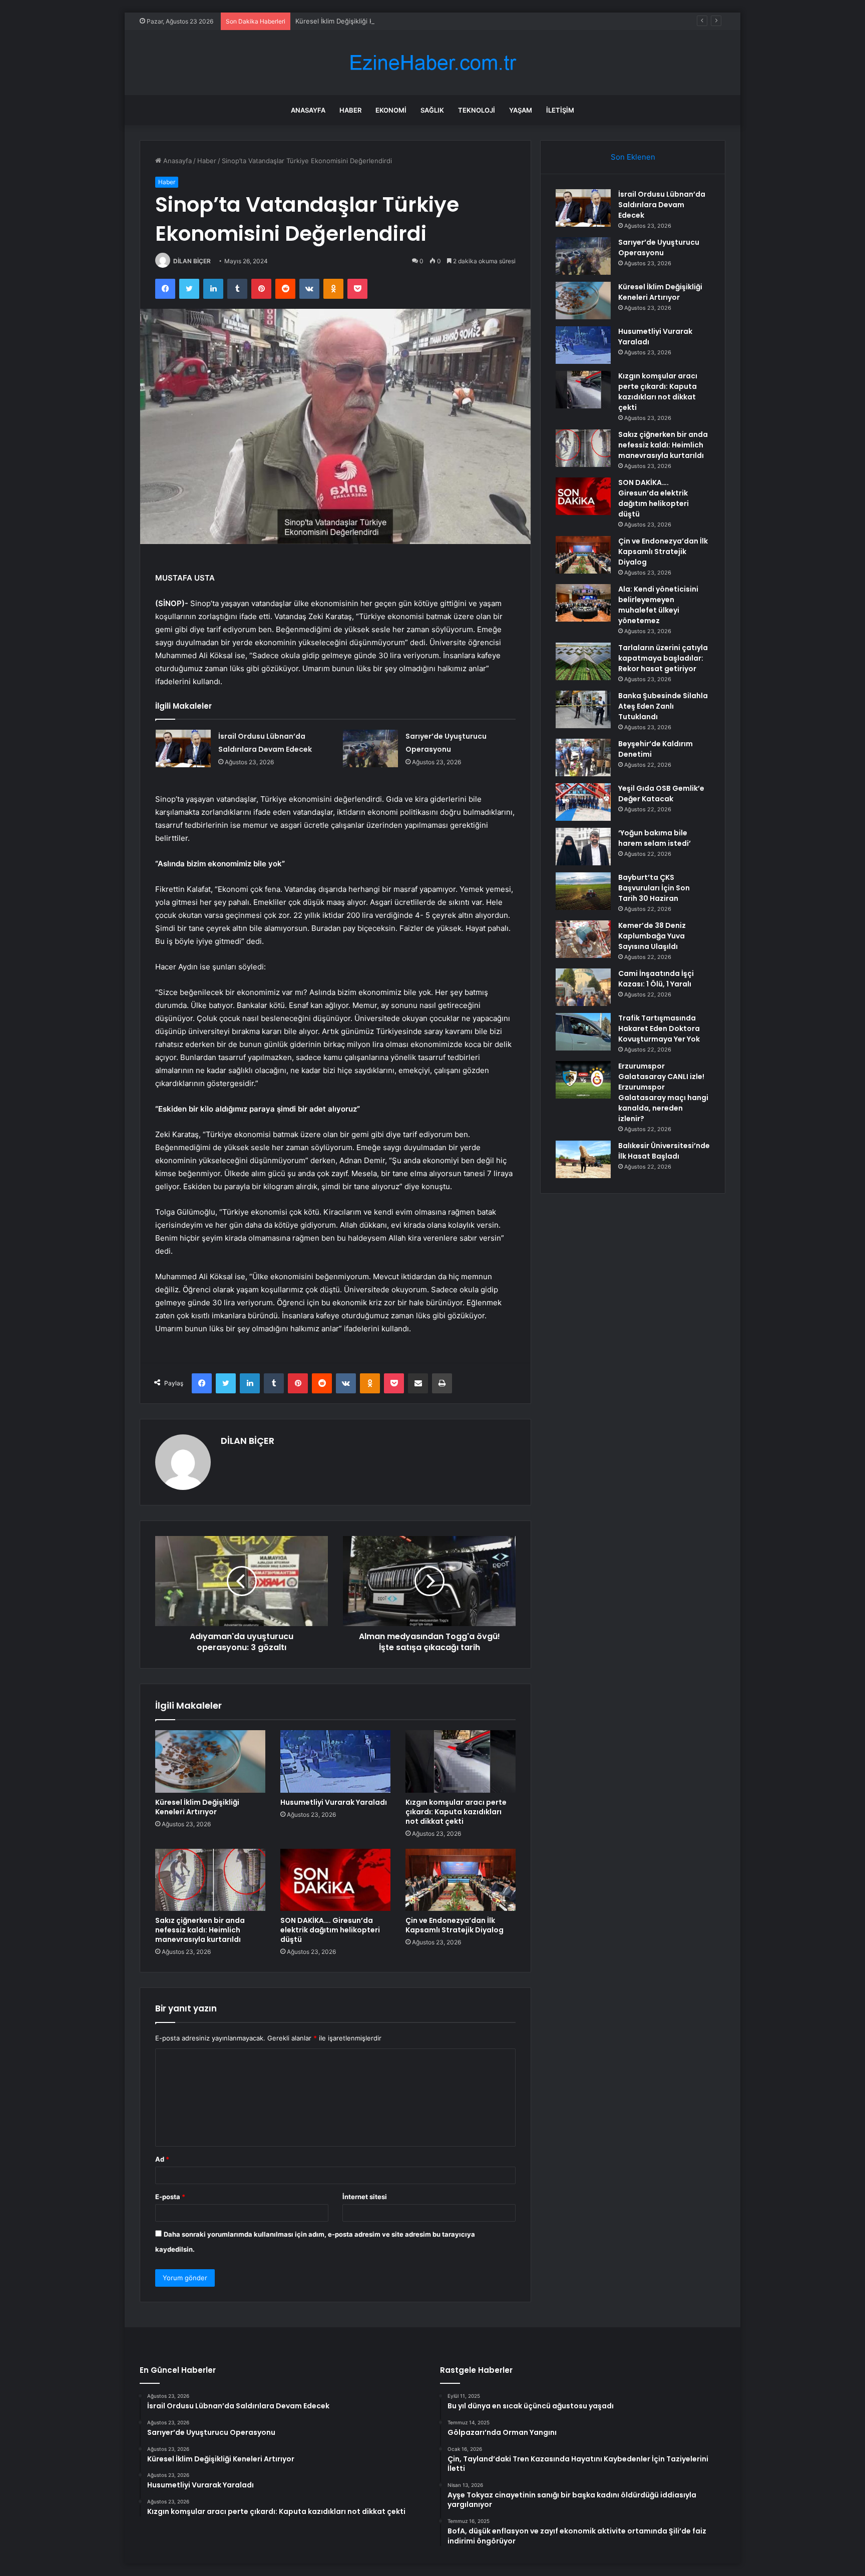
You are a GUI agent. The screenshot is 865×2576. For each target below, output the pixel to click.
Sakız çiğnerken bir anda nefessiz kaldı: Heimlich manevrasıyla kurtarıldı (200, 1930)
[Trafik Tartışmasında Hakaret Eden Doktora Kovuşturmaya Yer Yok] (583, 1032)
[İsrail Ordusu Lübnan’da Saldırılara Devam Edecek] (183, 748)
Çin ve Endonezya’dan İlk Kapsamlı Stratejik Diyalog (455, 1925)
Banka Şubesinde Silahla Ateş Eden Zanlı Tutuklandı (663, 706)
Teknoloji (477, 110)
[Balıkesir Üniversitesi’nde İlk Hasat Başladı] (583, 1159)
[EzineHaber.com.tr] (432, 63)
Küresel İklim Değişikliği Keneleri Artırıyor (358, 21)
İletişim (560, 110)
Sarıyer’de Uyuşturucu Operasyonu (659, 247)
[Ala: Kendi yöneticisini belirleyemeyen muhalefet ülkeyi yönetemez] (583, 603)
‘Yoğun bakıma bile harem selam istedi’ (655, 838)
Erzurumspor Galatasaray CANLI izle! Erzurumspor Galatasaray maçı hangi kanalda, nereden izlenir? (663, 1092)
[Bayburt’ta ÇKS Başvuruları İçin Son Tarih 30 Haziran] (583, 891)
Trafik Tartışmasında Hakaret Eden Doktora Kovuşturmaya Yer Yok (659, 1028)
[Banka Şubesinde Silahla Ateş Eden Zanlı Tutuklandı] (583, 709)
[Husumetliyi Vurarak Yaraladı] (335, 1761)
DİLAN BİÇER (192, 261)
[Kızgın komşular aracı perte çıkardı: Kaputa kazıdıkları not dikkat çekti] (461, 1761)
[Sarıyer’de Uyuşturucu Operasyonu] (370, 748)
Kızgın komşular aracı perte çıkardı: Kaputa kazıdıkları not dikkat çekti (456, 1812)
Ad (162, 2159)
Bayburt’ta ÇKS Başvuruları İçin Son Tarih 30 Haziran (654, 888)
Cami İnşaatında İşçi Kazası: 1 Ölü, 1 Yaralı (656, 979)
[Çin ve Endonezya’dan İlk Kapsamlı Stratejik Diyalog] (461, 1880)
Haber (350, 110)
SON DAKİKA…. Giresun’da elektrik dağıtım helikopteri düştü (330, 1930)
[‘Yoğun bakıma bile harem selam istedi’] (583, 847)
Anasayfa (308, 110)
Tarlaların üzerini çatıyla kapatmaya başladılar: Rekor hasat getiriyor (663, 658)
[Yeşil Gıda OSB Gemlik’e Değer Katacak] (583, 802)
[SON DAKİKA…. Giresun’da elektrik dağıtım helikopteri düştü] (335, 1880)
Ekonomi (391, 110)
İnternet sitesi (365, 2197)
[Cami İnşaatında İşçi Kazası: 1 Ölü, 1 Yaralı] (583, 987)
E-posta (170, 2197)
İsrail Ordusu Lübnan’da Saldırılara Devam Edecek (662, 205)
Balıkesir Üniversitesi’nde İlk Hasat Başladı (664, 1151)
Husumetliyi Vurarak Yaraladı (334, 1802)
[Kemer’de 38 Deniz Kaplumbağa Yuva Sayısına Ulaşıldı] (583, 939)
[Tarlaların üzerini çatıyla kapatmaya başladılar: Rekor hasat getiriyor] (583, 661)
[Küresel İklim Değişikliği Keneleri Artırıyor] (210, 1761)
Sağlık (432, 110)
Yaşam (521, 110)
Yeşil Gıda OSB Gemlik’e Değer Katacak (661, 794)
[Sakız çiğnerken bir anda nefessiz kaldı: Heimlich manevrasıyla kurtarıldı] (210, 1880)
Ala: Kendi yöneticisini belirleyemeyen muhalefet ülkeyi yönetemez (658, 605)
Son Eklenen (633, 157)
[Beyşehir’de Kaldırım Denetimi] (583, 757)
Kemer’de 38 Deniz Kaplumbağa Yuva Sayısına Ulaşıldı (652, 936)
